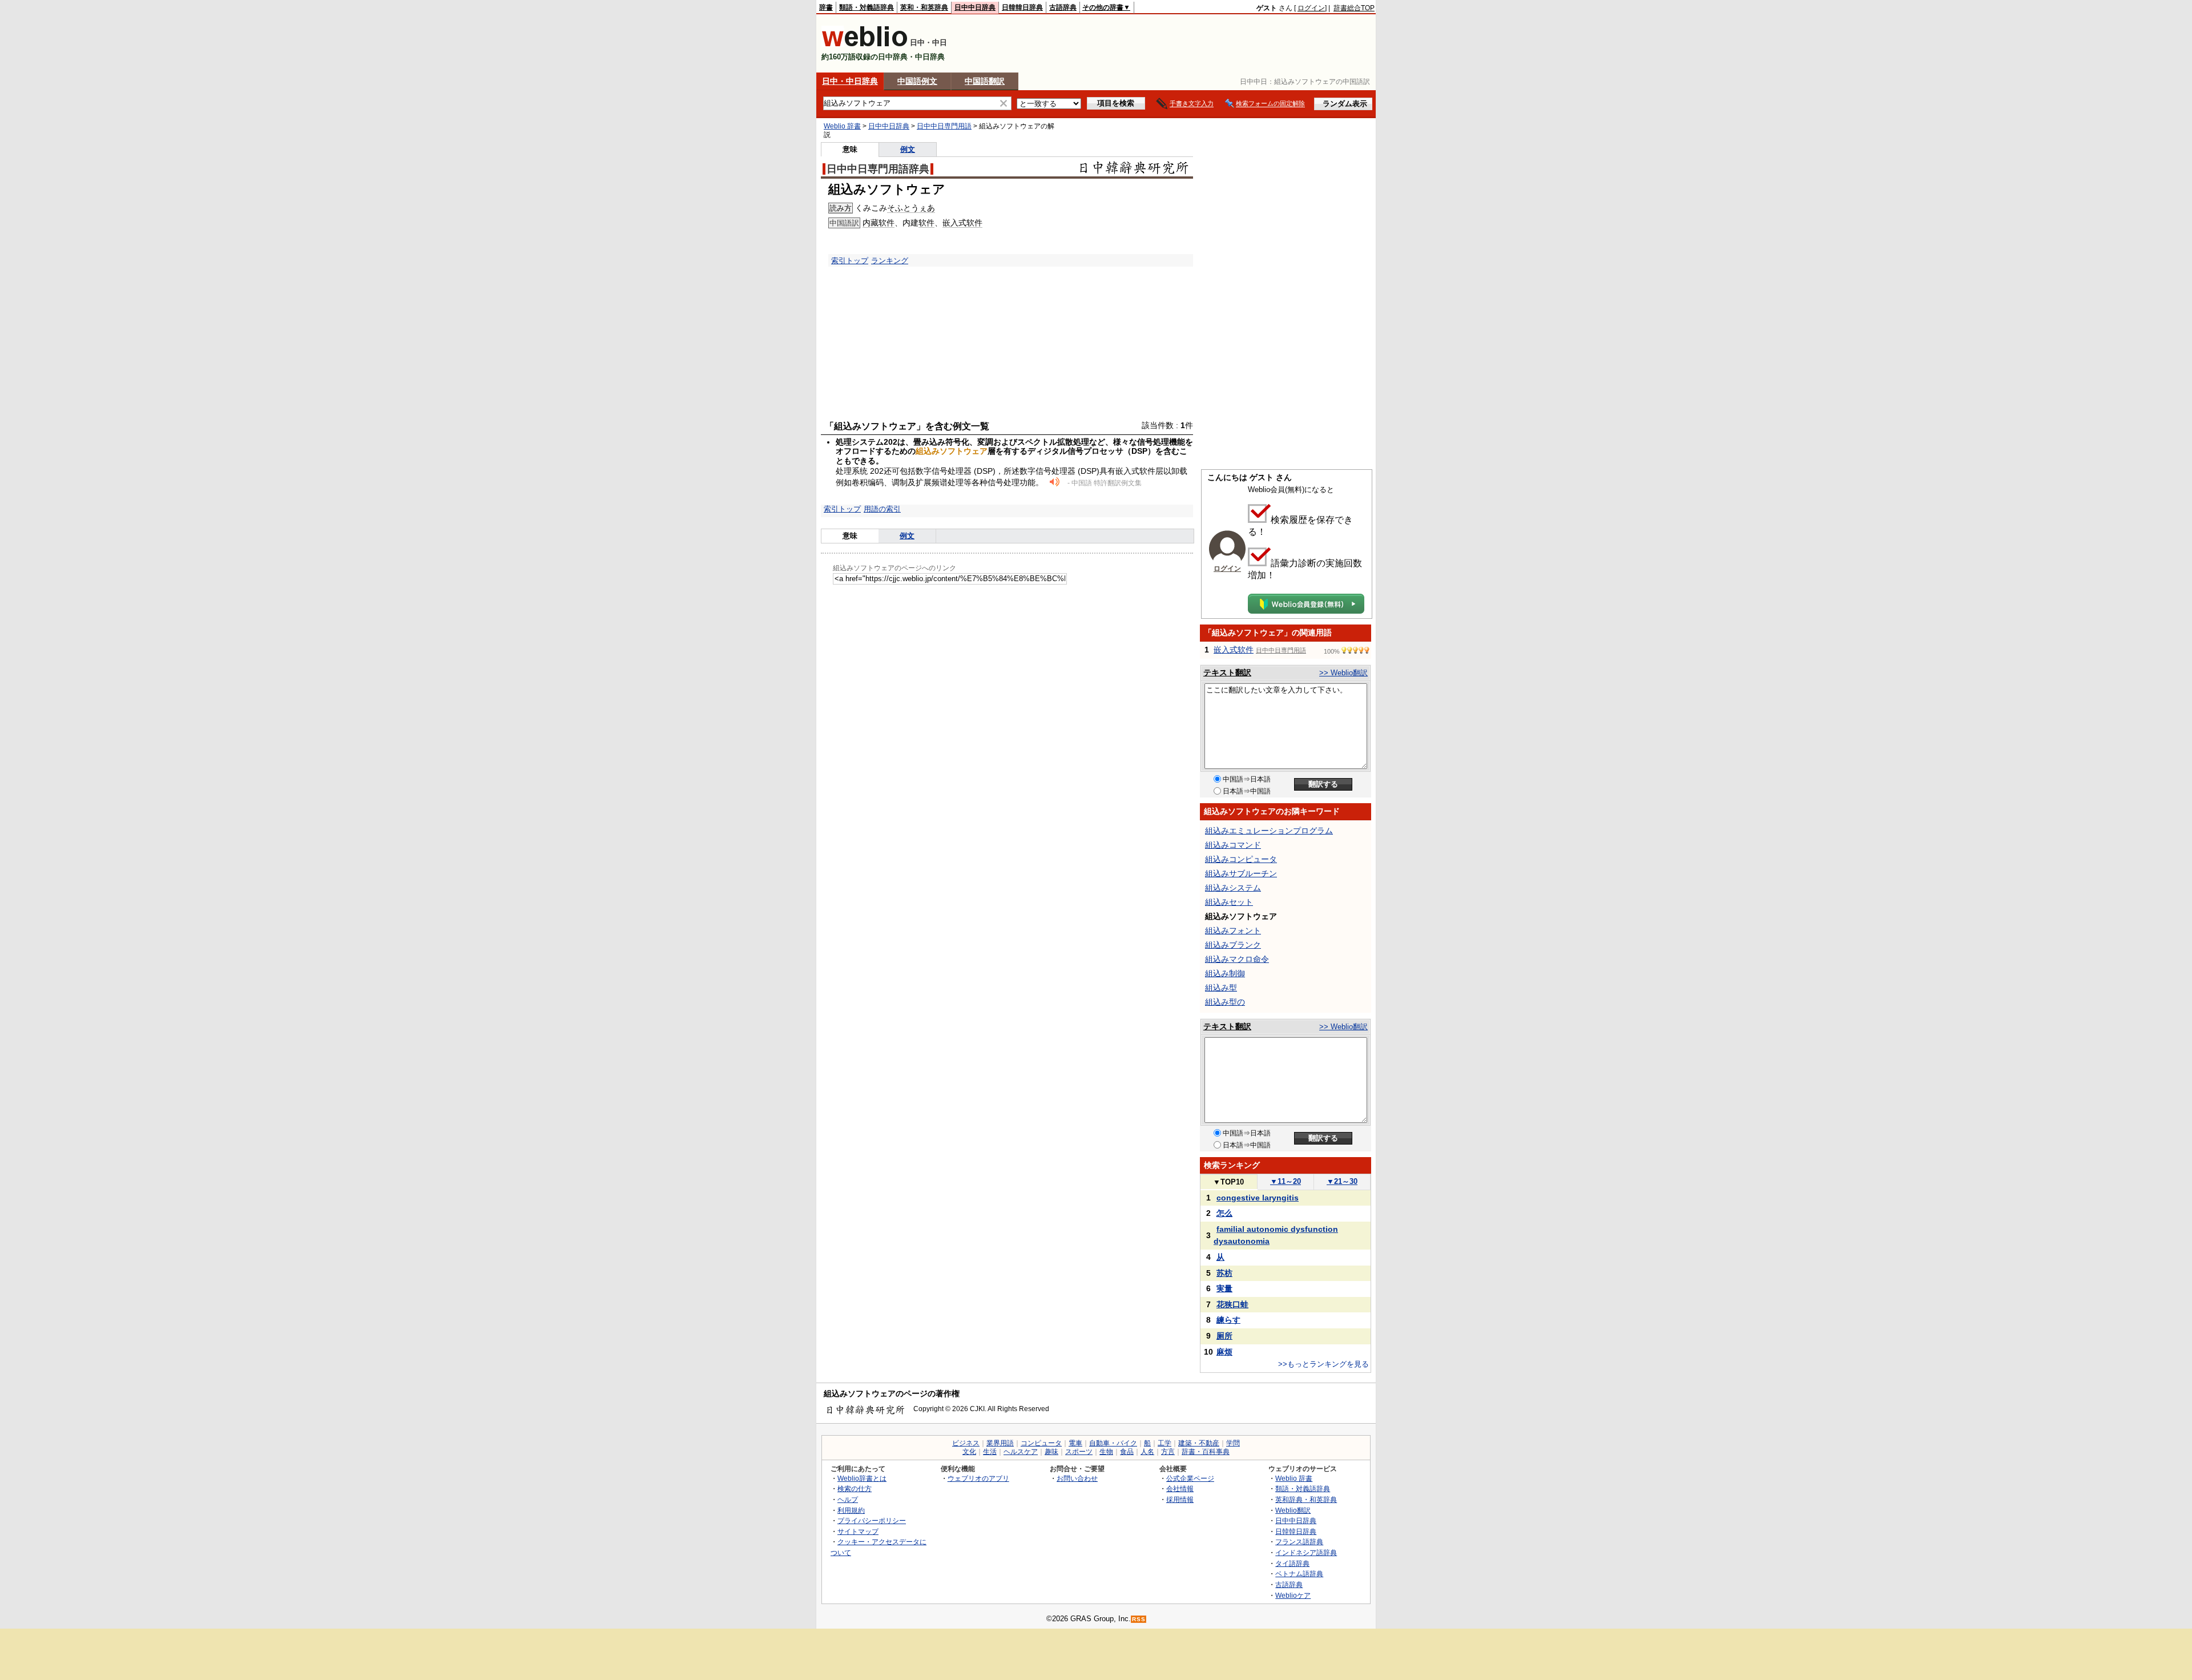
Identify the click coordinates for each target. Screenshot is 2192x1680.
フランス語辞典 (1299, 1542)
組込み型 (1221, 988)
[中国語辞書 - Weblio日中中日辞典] (865, 44)
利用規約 (851, 1510)
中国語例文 (917, 81)
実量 (1224, 1288)
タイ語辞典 (1292, 1563)
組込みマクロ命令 (1237, 959)
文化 (969, 1452)
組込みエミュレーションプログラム (1269, 831)
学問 (1233, 1443)
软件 (887, 223)
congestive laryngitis (1258, 1198)
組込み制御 (1225, 973)
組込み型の (1225, 1002)
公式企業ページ (1190, 1478)
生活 (990, 1452)
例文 (908, 149)
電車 (1075, 1443)
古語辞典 (1063, 7)
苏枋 (1224, 1273)
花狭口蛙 (1232, 1304)
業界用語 (1000, 1443)
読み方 (841, 208)
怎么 (1224, 1213)
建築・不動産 (1199, 1443)
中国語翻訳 (985, 81)
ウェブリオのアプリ (978, 1478)
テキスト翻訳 (1227, 672)
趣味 (1051, 1452)
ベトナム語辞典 (1299, 1574)
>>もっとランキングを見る (1323, 1364)
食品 (1127, 1452)
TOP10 (1228, 1182)
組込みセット (1229, 902)
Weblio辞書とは (862, 1478)
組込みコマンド (1233, 845)
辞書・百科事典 (1206, 1452)
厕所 (1224, 1336)
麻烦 (1224, 1352)
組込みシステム (1233, 888)
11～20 (1286, 1181)
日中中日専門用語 (944, 126)
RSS (1139, 1619)
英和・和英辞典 (924, 7)
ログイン (1311, 8)
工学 (1164, 1443)
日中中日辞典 (975, 7)
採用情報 (1180, 1499)
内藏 (871, 223)
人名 (1147, 1452)
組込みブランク (1233, 945)
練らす (1228, 1320)
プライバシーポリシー (872, 1520)
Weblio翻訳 (1293, 1510)
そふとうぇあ (911, 208)
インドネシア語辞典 (1306, 1552)
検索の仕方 (855, 1488)
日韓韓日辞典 (1022, 7)
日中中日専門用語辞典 (878, 169)
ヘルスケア (1021, 1452)
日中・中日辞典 (850, 81)
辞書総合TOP (1354, 8)
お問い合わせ (1077, 1478)
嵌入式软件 (962, 223)
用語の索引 (882, 509)
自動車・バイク (1113, 1443)
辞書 (826, 7)
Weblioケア (1293, 1595)
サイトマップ (858, 1531)
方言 (1168, 1452)
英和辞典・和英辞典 (1306, 1499)
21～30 (1342, 1181)
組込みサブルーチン (1241, 873)
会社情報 (1180, 1488)
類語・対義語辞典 (867, 7)
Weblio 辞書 (842, 126)
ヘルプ (848, 1499)
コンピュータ (1041, 1443)
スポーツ (1079, 1452)
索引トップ (850, 261)
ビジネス (966, 1443)
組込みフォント (1233, 930)
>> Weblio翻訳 (1343, 673)
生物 (1106, 1452)
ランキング (890, 261)
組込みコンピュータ (1241, 859)
